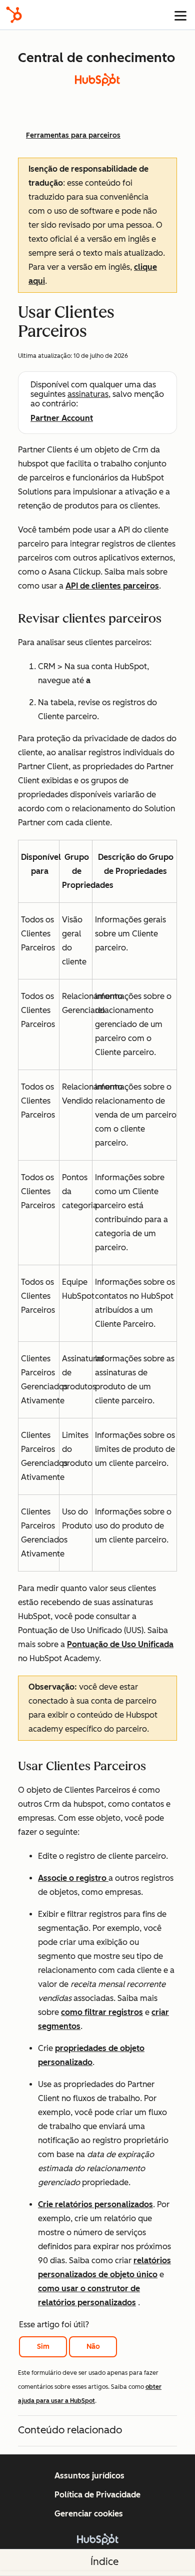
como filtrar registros (102, 2012)
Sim (43, 2347)
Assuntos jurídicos (89, 2476)
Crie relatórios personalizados (95, 2204)
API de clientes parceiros (112, 586)
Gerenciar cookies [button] (89, 2514)
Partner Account (62, 418)
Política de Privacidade (97, 2495)
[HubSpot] (14, 15)
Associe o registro (73, 1878)
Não (93, 2347)
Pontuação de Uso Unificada (120, 1644)
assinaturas (88, 394)
